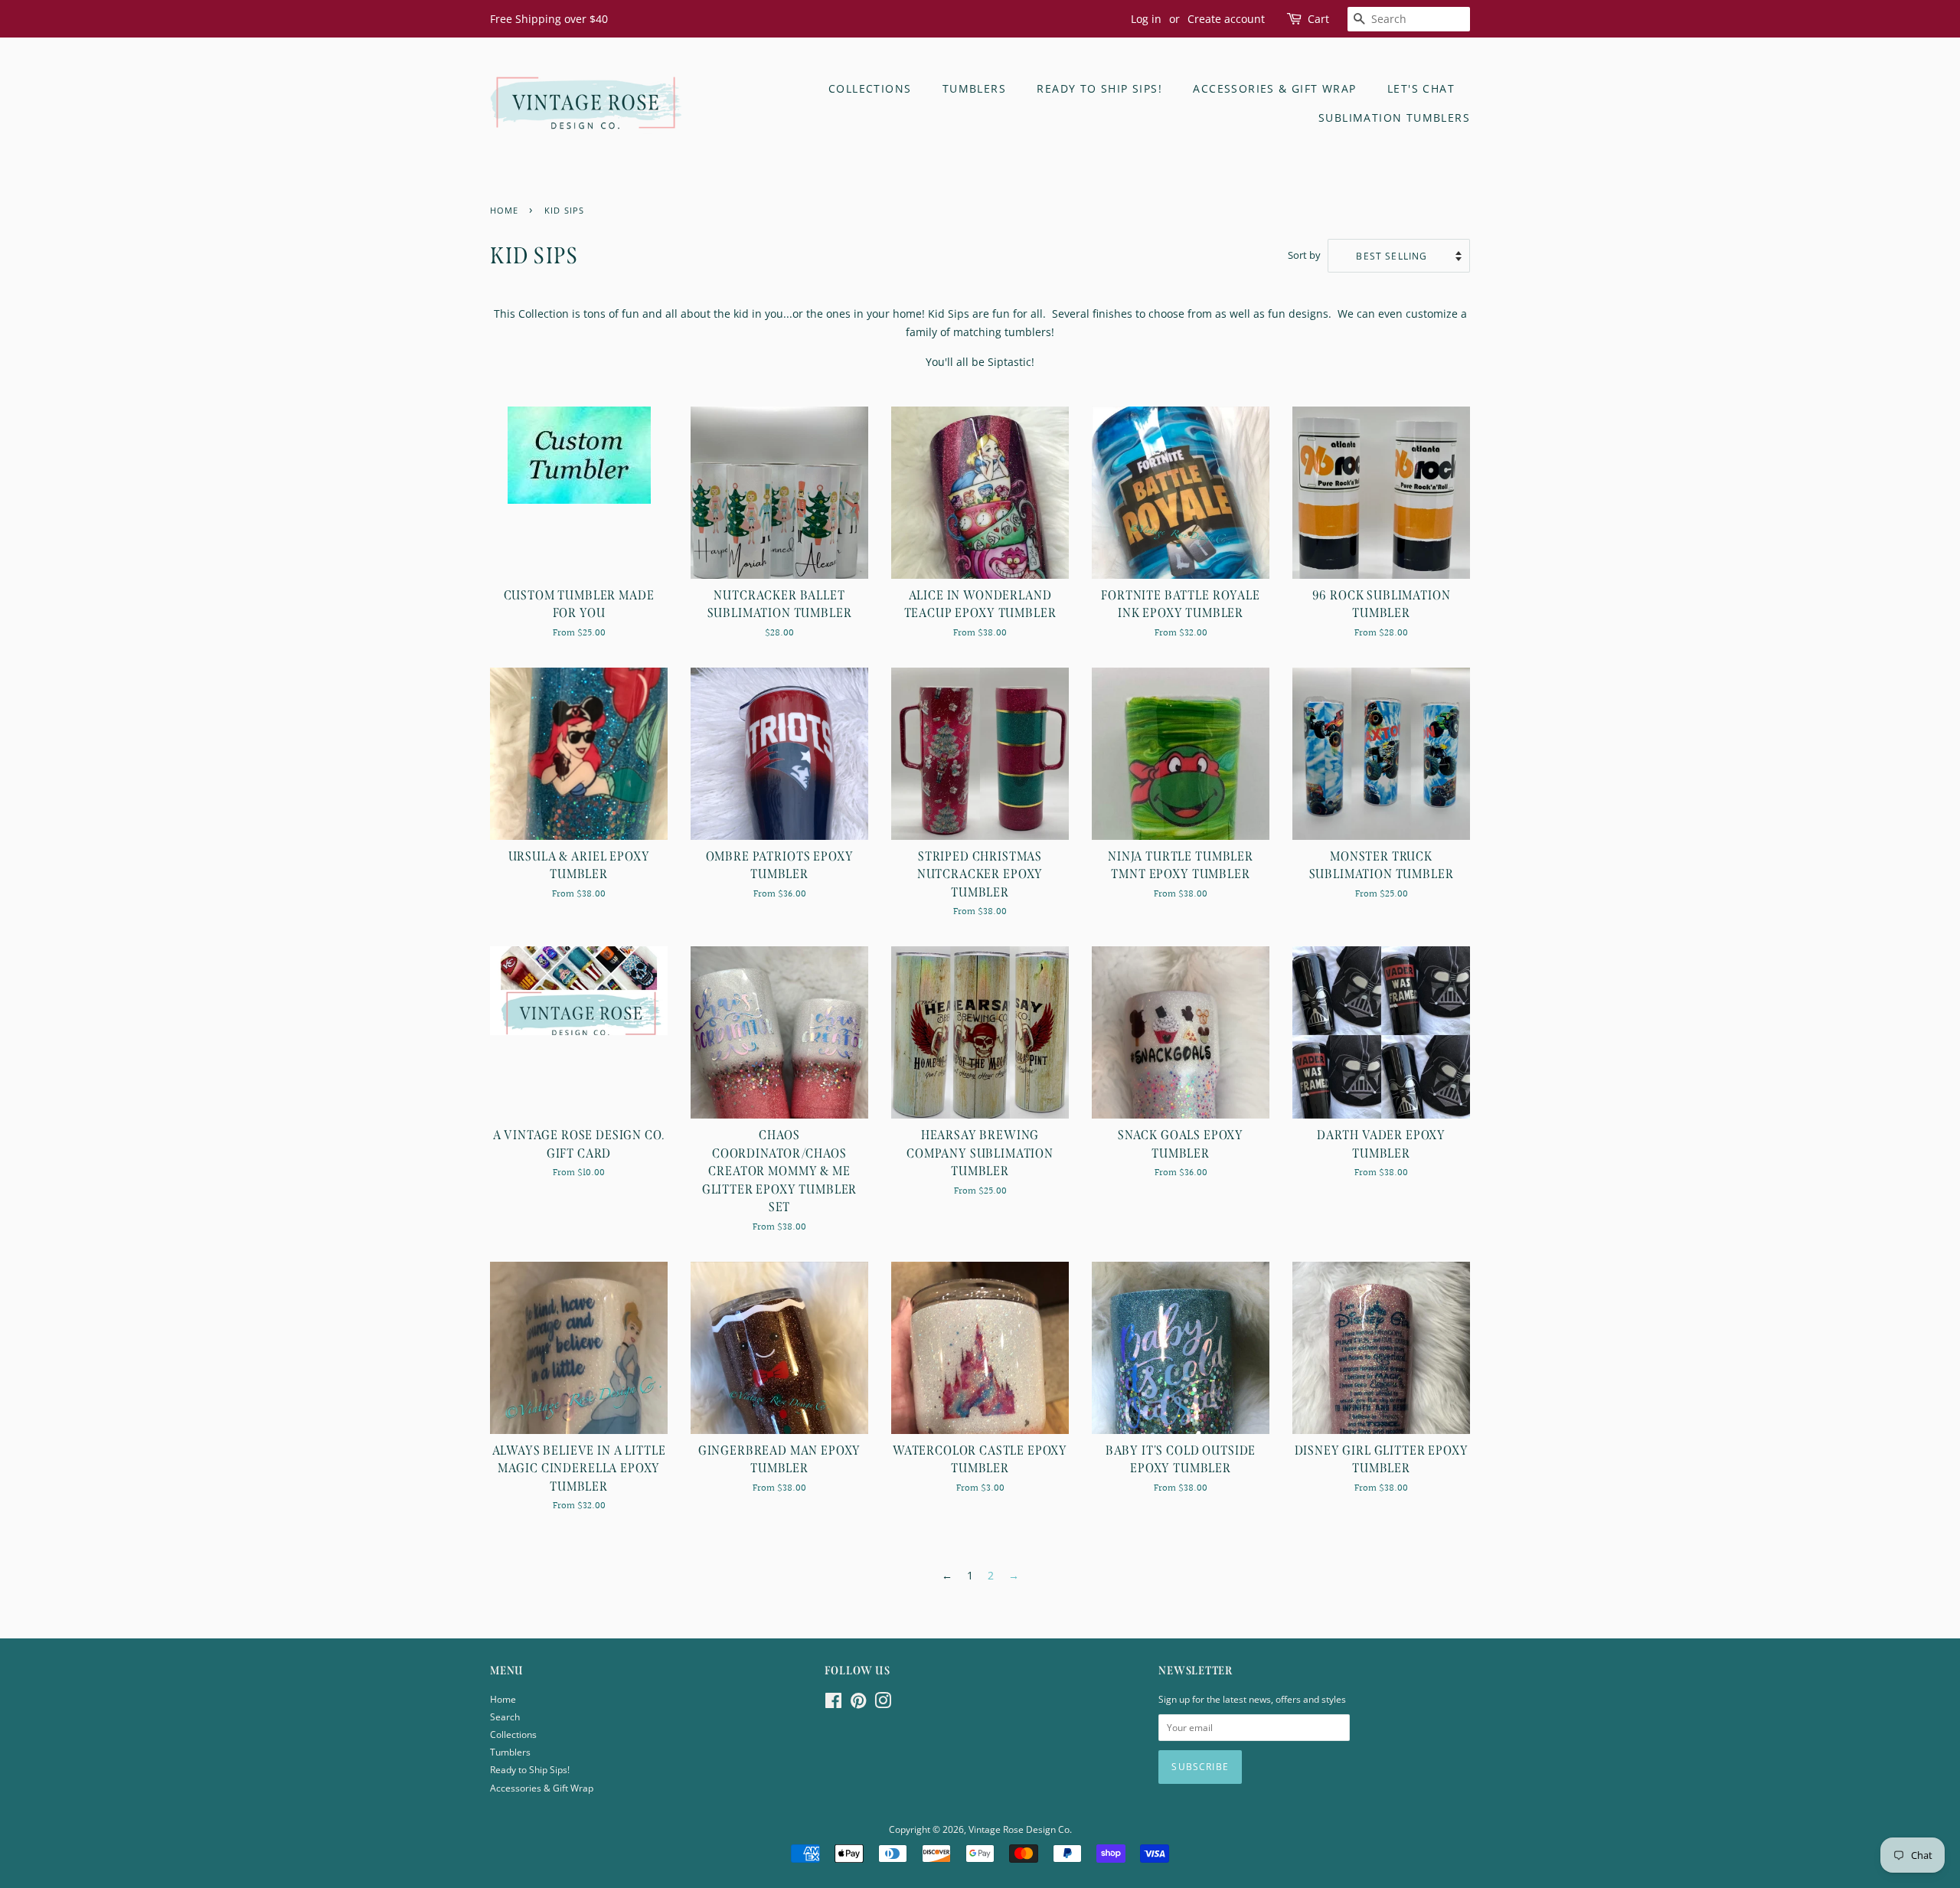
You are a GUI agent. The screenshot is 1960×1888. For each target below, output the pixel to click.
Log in (1146, 19)
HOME (504, 211)
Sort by (1304, 255)
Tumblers (974, 88)
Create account (1226, 19)
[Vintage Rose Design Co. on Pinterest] (858, 1703)
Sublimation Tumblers (1394, 118)
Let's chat (1421, 88)
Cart (1318, 19)
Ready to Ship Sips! (1099, 88)
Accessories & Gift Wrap (1274, 88)
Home (503, 1699)
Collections (870, 88)
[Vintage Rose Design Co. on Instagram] (883, 1703)
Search (505, 1717)
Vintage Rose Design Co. (1020, 1829)
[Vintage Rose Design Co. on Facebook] (833, 1703)
